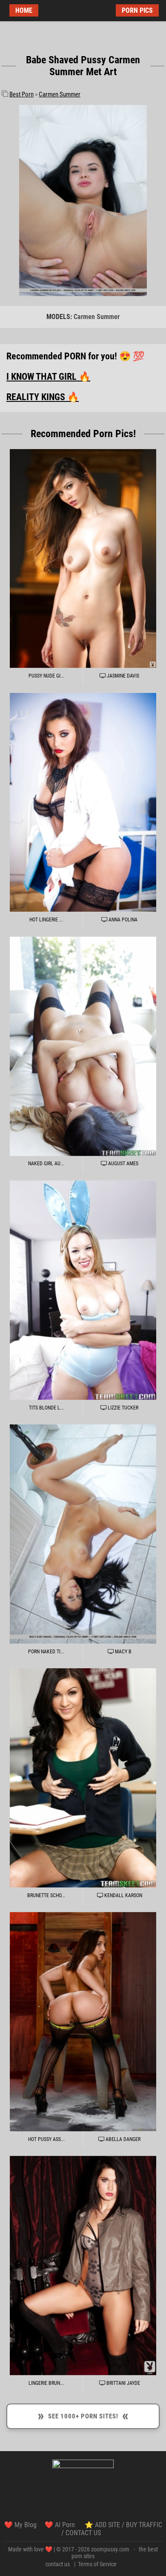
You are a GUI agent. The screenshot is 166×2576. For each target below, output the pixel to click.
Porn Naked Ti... (46, 1652)
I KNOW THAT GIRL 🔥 (48, 377)
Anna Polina (122, 920)
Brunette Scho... (46, 1895)
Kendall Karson (123, 1895)
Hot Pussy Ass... (46, 2139)
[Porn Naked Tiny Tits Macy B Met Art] (83, 1534)
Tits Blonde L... (46, 1408)
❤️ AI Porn (61, 2525)
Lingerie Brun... (46, 2383)
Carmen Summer (60, 94)
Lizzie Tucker (122, 1408)
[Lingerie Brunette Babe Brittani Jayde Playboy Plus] (83, 2266)
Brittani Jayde (123, 2383)
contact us (58, 2564)
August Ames (123, 1164)
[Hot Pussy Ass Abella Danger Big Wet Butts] (83, 2022)
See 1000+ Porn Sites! (83, 2415)
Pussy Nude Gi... (46, 676)
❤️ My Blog (20, 2525)
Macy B (123, 1652)
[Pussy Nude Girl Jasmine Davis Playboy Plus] (83, 558)
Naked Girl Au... (46, 1164)
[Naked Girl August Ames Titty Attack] (83, 1046)
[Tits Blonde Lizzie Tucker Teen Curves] (83, 1290)
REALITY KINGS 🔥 (43, 397)
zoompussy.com (110, 2549)
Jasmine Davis (122, 676)
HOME (24, 10)
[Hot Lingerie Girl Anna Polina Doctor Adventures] (83, 802)
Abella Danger (122, 2139)
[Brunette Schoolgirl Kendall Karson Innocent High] (83, 1778)
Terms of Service (97, 2564)
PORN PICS (137, 10)
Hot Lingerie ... (46, 920)
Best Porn (21, 94)
